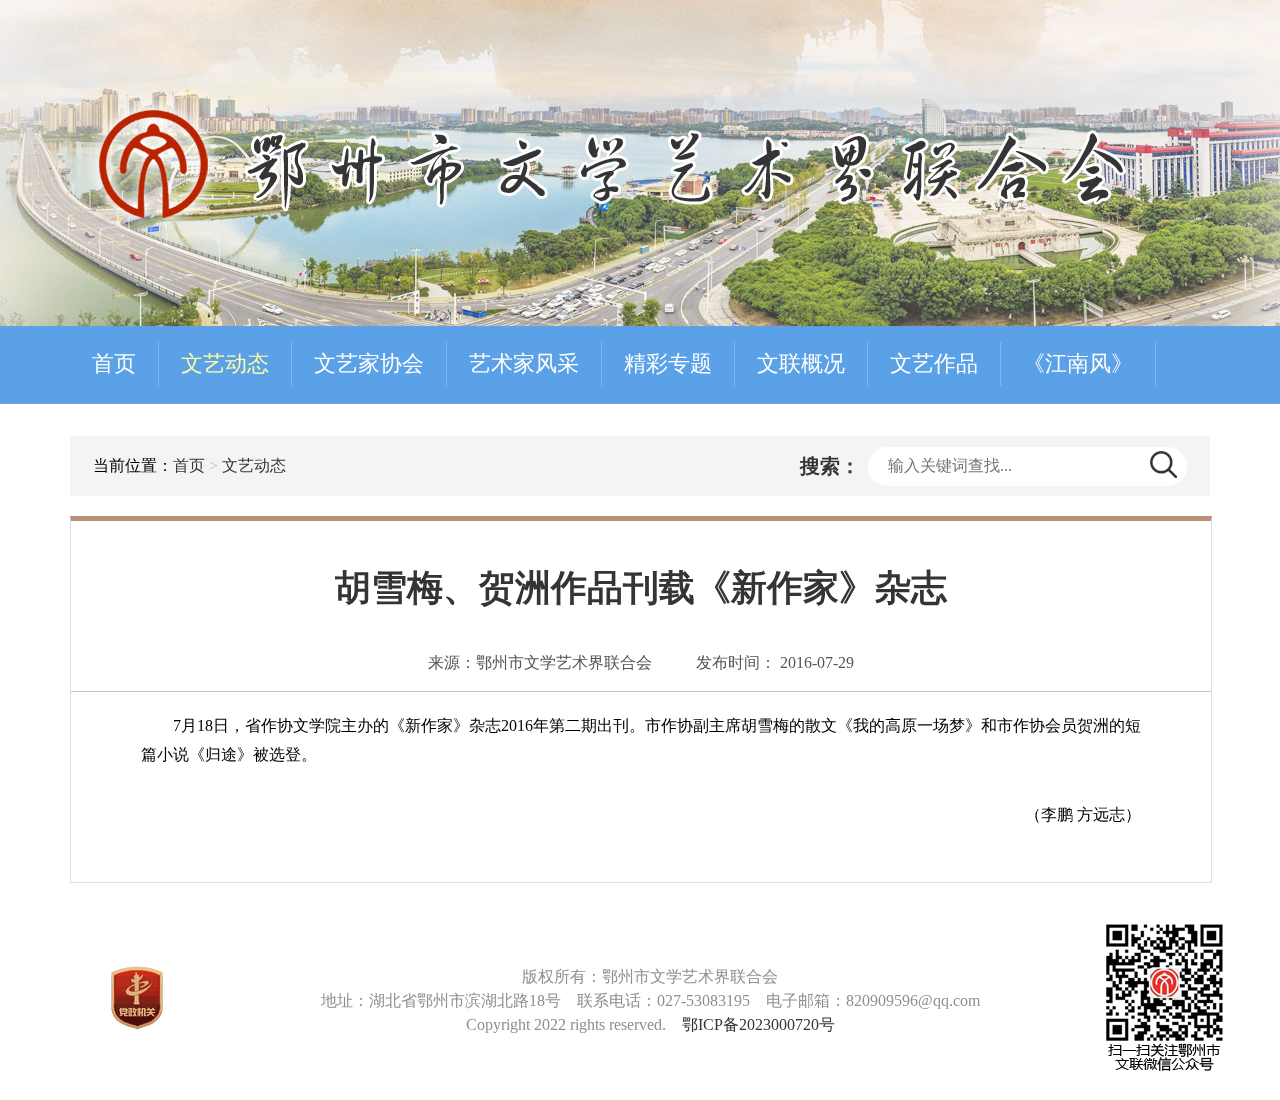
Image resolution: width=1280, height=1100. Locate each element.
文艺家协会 (369, 363)
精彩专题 (668, 363)
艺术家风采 (524, 363)
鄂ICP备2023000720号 (758, 1024)
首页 (114, 363)
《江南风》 (1078, 363)
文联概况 (801, 363)
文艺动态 (225, 363)
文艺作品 (934, 363)
